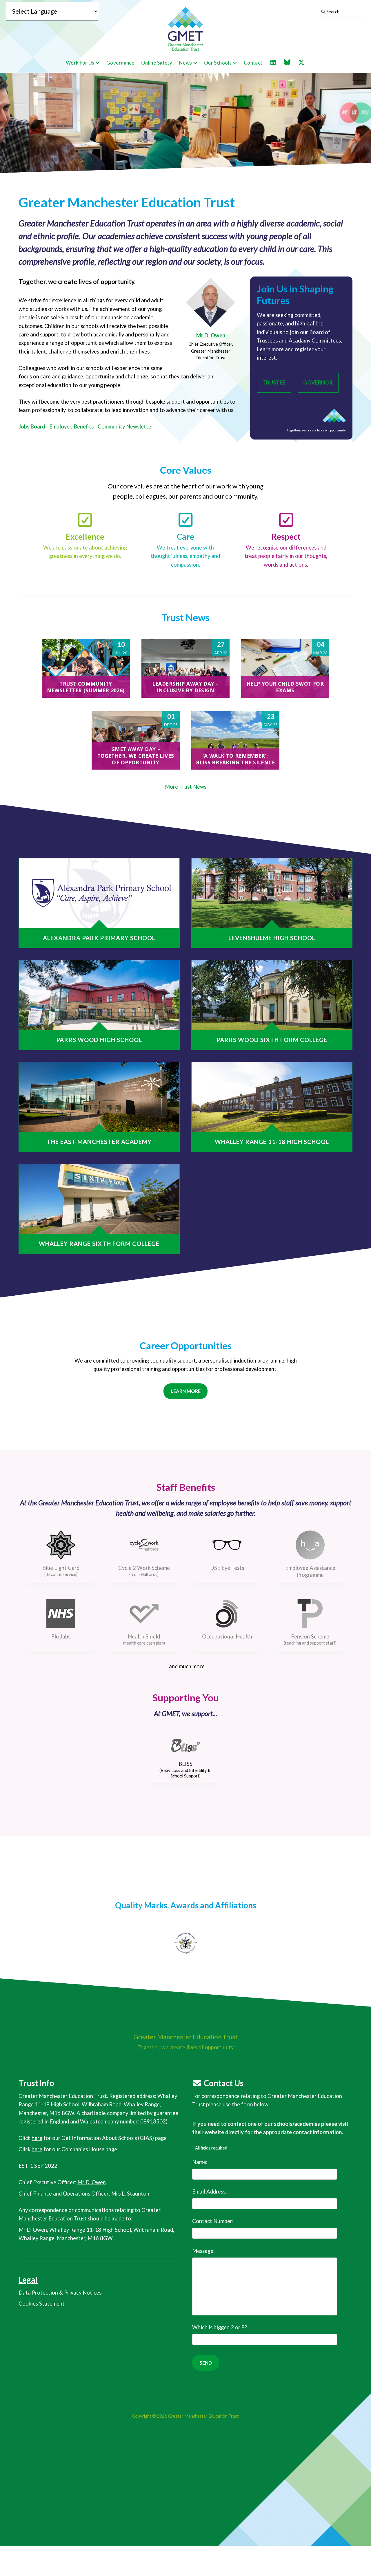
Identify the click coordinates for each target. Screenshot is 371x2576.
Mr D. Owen (211, 335)
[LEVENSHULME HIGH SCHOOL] (272, 893)
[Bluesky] (290, 63)
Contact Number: (213, 2221)
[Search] (322, 12)
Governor (318, 382)
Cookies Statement (42, 2304)
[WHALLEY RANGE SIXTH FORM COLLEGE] (99, 1199)
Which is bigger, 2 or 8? (220, 2327)
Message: (203, 2251)
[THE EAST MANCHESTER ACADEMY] (99, 1097)
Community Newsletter (126, 426)
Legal (28, 2280)
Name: (200, 2162)
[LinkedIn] (276, 63)
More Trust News (186, 787)
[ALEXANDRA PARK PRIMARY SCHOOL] (99, 893)
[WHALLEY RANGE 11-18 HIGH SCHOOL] (272, 1097)
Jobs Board (32, 426)
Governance (120, 63)
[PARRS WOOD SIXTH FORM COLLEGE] (272, 995)
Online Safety (157, 63)
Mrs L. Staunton (130, 2194)
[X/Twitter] (304, 63)
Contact (253, 63)
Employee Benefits (71, 426)
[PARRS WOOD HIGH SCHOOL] (99, 995)
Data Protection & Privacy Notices (60, 2293)
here (37, 2138)
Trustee (274, 382)
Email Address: (210, 2191)
